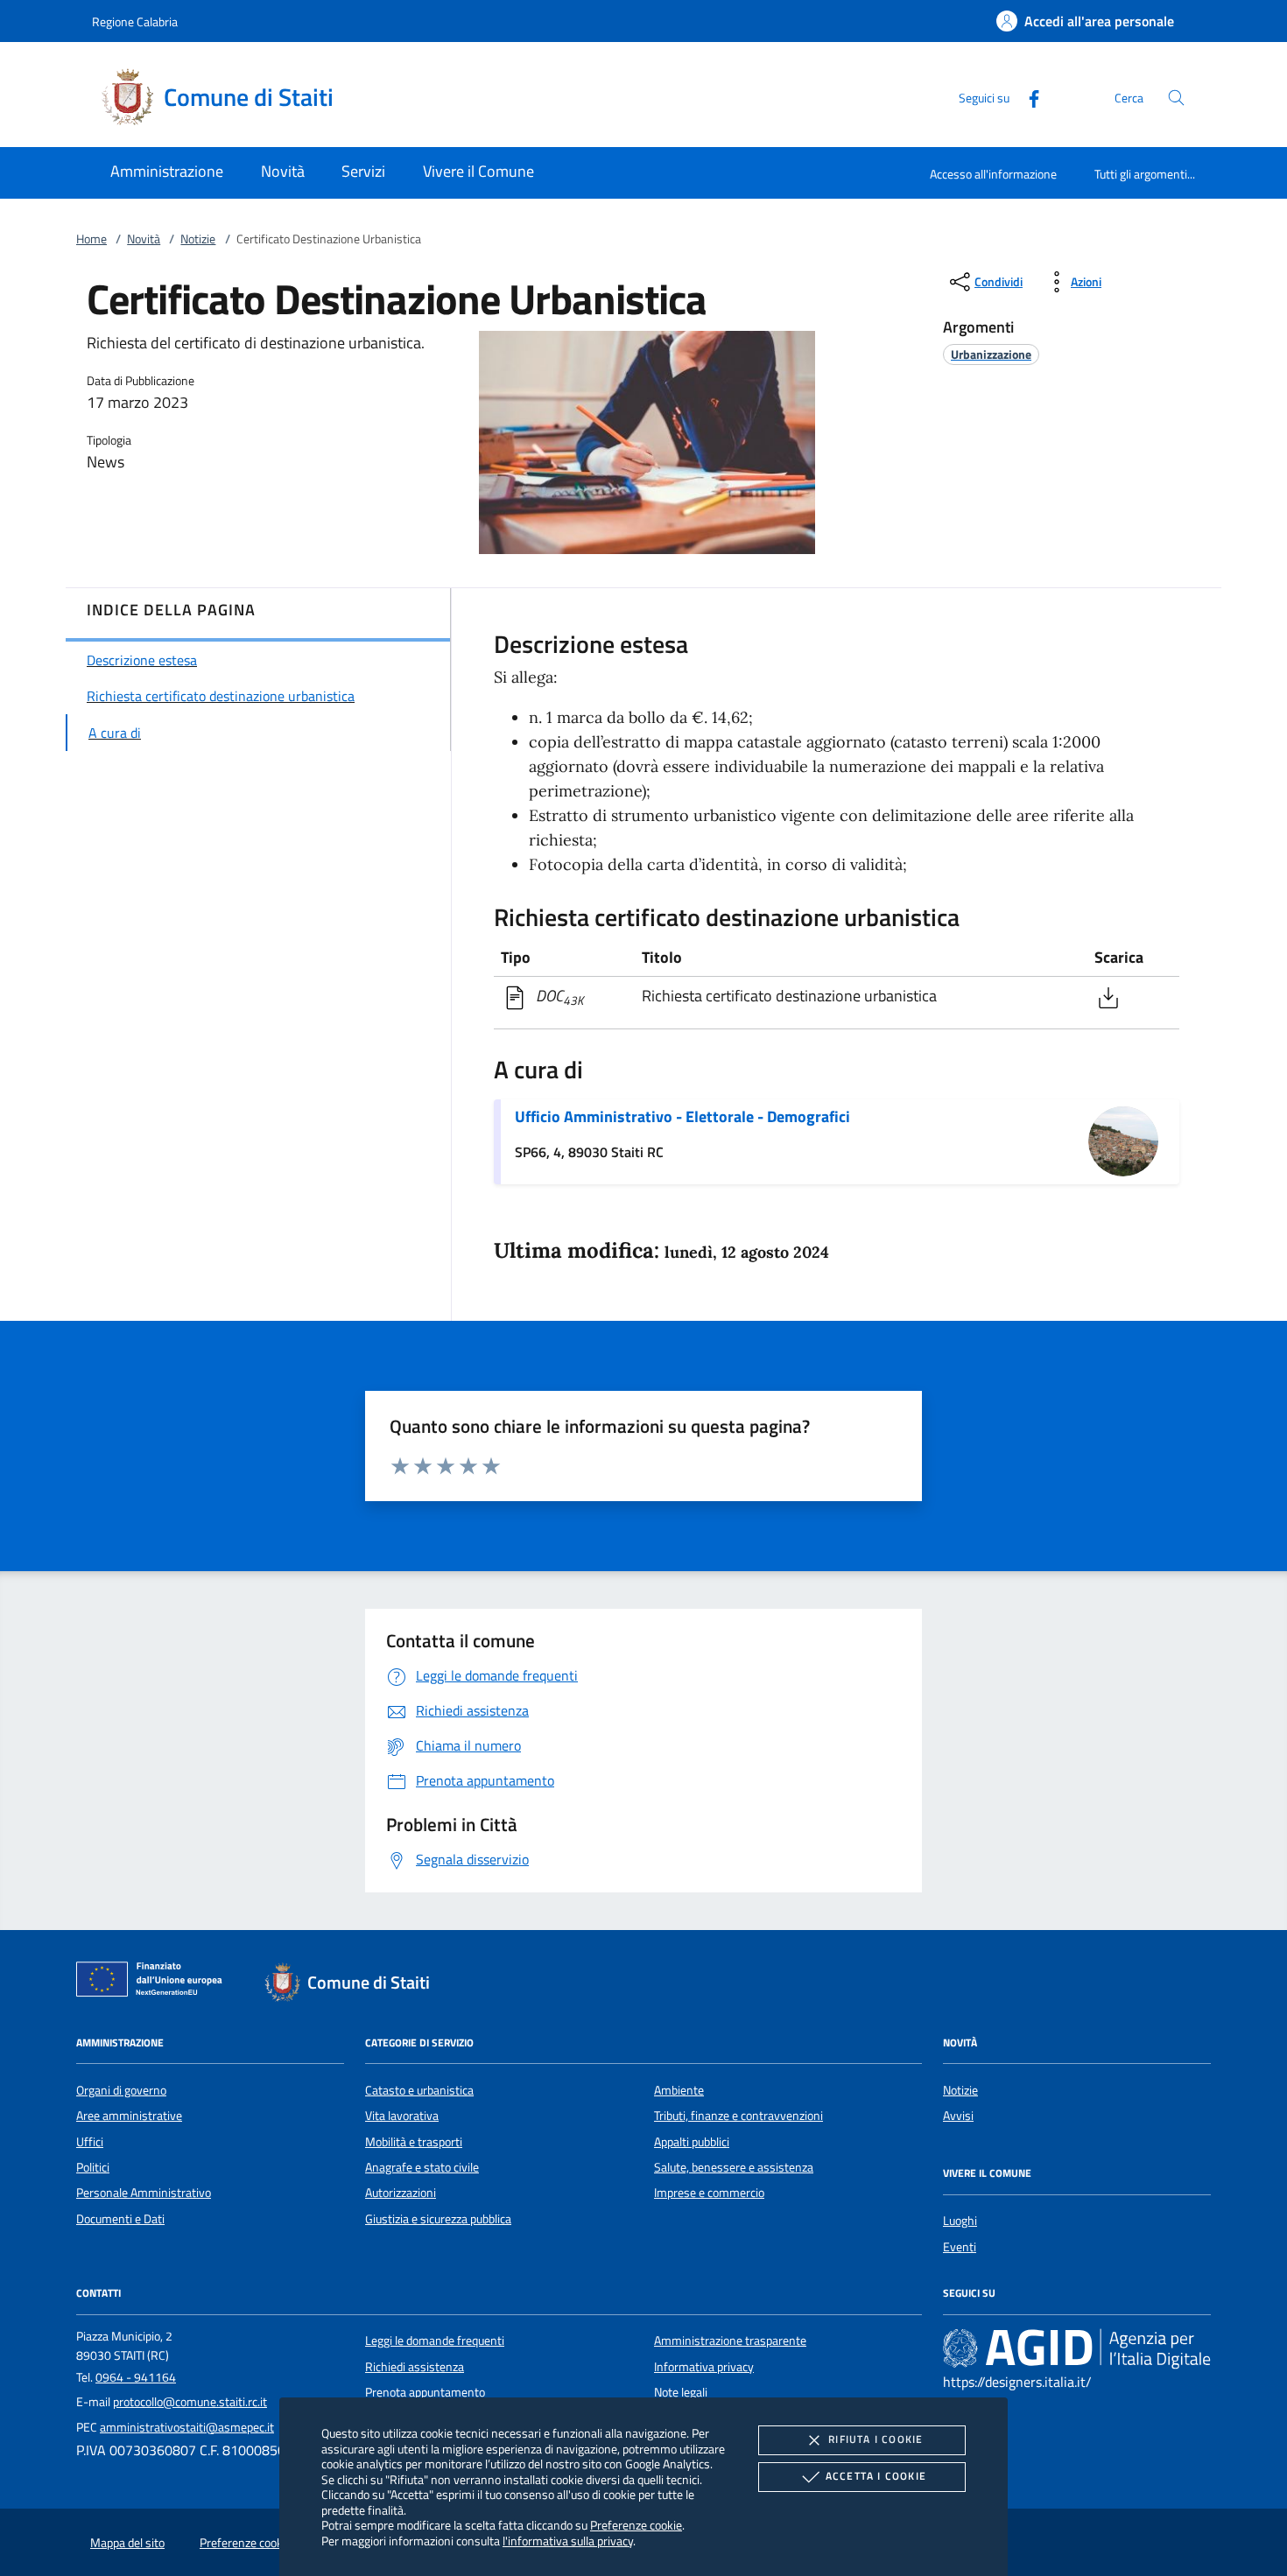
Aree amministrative (129, 2116)
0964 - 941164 (136, 2377)
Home (91, 239)
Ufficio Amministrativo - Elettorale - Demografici (682, 1116)
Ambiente (679, 2090)
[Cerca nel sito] (1176, 98)
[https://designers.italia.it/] (1077, 2348)
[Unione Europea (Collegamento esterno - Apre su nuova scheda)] (154, 1983)
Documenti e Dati (120, 2219)
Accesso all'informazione (993, 174)
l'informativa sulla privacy (568, 2541)
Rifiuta (876, 2439)
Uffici (90, 2142)
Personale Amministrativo (144, 2193)
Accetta (876, 2476)
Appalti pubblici (692, 2142)
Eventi (960, 2247)
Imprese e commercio (709, 2193)
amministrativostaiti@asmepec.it (187, 2427)
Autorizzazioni (401, 2193)
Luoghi (960, 2221)
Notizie (198, 239)
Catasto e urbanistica (419, 2090)
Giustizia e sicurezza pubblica (438, 2219)
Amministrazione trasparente (730, 2341)
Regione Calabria (135, 21)
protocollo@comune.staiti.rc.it (190, 2402)
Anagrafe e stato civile (422, 2167)
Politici (93, 2167)
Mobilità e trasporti (414, 2142)
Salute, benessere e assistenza (734, 2167)
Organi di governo (121, 2090)
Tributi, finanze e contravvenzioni (738, 2116)
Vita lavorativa (402, 2116)
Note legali (681, 2392)
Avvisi (958, 2116)
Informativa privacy (704, 2367)
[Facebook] (1027, 97)
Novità (144, 239)
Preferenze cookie (636, 2525)
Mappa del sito (127, 2543)
